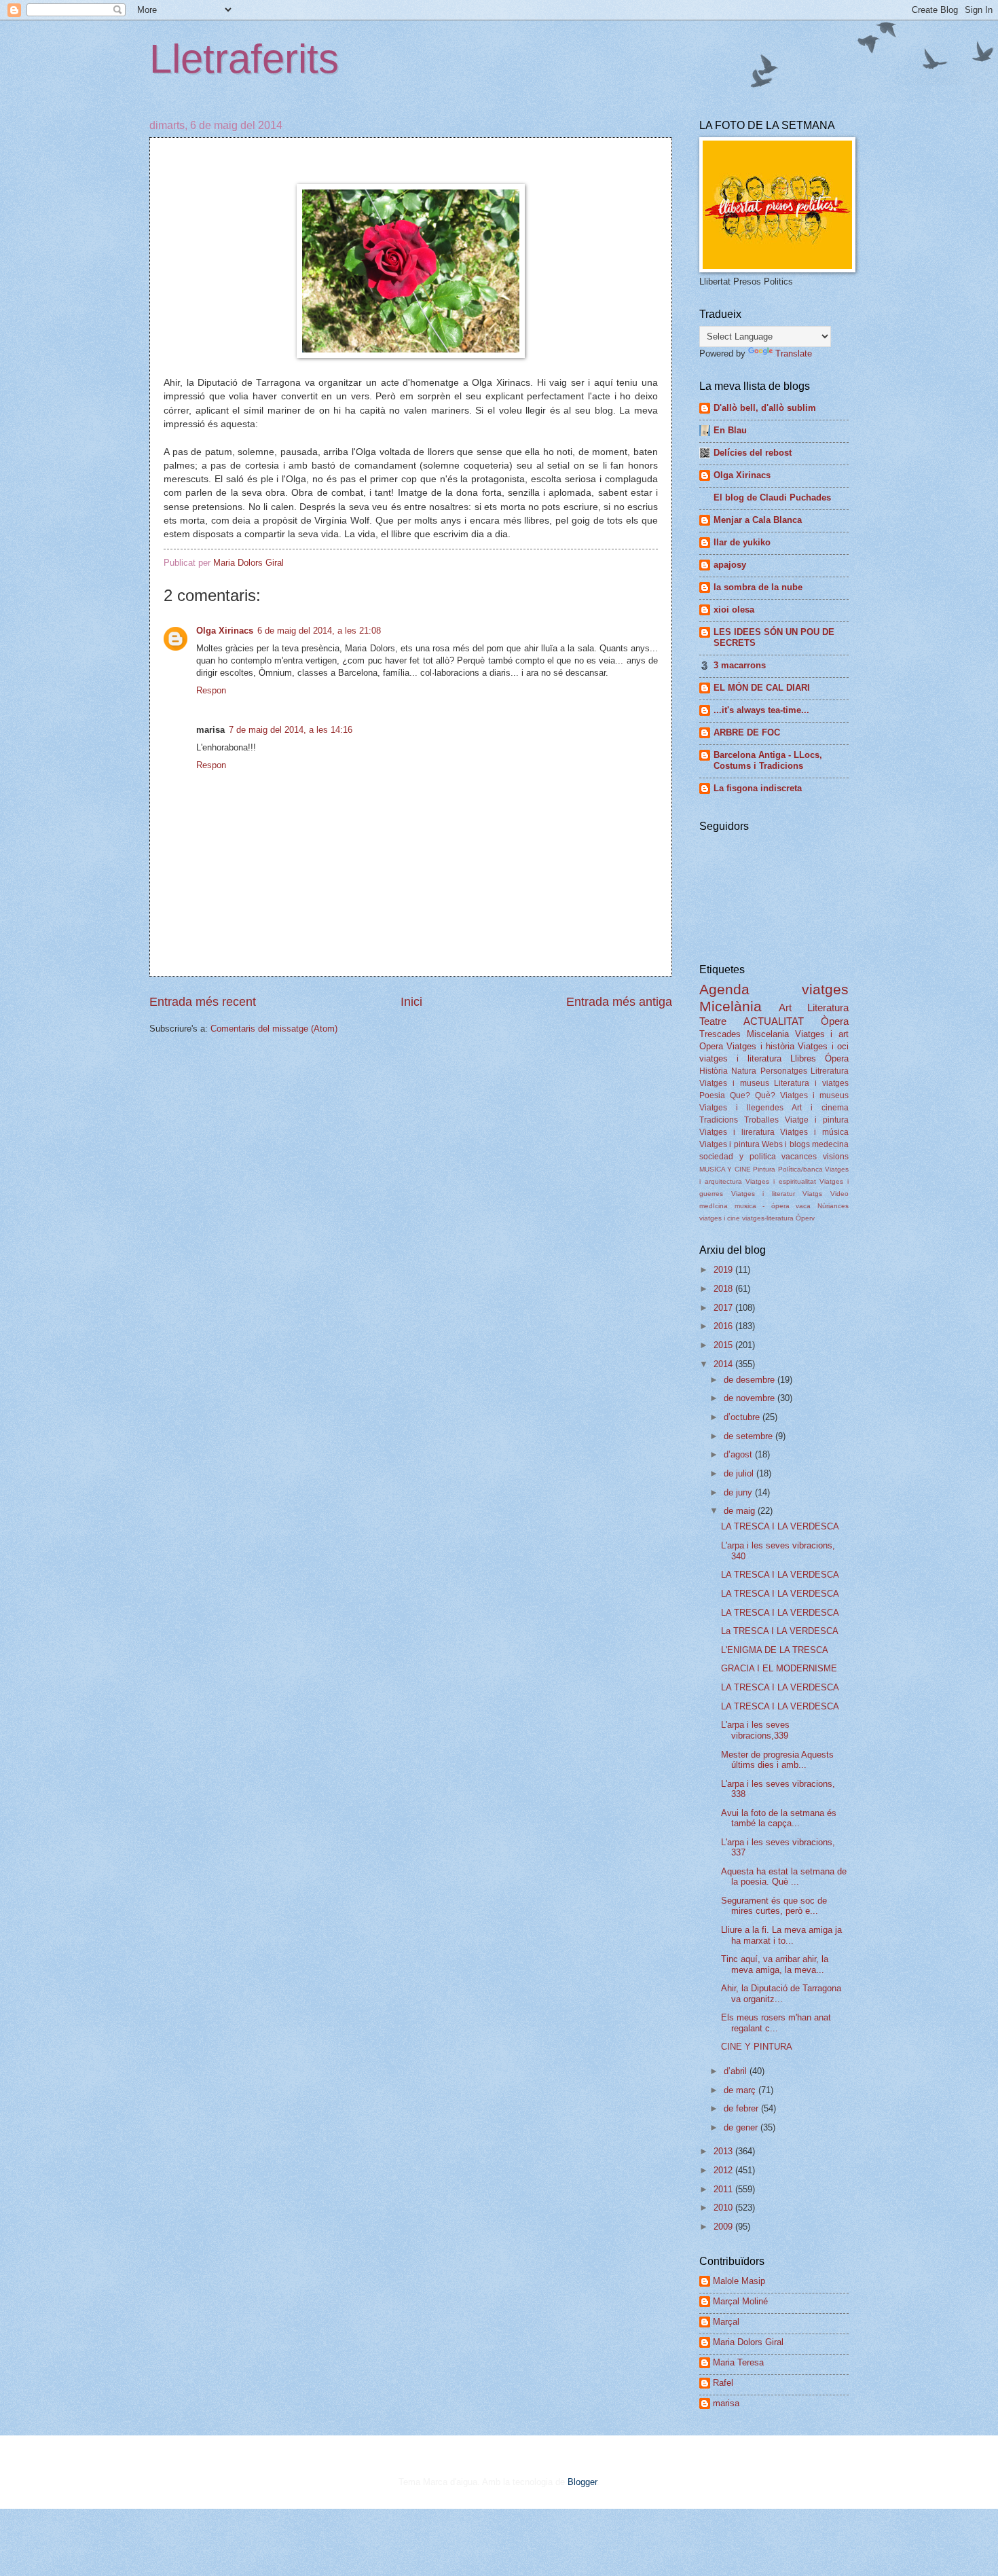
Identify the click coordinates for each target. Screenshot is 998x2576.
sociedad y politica (738, 1157)
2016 (724, 1326)
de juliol (740, 1473)
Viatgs (812, 1194)
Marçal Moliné (740, 2301)
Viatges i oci (823, 1046)
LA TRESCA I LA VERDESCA (780, 1526)
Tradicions (719, 1120)
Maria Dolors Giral (748, 2342)
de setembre (750, 1436)
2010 (724, 2208)
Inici (411, 1002)
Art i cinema (820, 1108)
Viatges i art (822, 1034)
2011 (724, 2189)
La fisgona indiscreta (758, 788)
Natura (744, 1071)
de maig (741, 1511)
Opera (711, 1046)
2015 (724, 1345)
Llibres (803, 1058)
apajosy (730, 565)
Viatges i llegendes (741, 1108)
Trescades (720, 1034)
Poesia (712, 1095)
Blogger (582, 2482)
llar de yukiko (742, 542)
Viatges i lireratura (737, 1132)
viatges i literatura (740, 1058)
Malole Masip (739, 2281)
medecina (830, 1144)
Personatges (784, 1071)
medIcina (714, 1206)
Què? (765, 1095)
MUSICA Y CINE (725, 1169)
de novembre (751, 1398)
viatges (825, 989)
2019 (724, 1270)
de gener (742, 2127)
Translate (794, 353)
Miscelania (768, 1034)
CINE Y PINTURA (757, 2047)
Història (714, 1071)
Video (839, 1194)
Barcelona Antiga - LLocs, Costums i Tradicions (768, 760)
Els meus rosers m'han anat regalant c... (776, 2022)
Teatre (713, 1021)
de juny (739, 1492)
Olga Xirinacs (225, 631)
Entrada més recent (203, 1002)
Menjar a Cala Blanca (758, 520)
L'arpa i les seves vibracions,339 (755, 1730)
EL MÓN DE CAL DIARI (762, 688)
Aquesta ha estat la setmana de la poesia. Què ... (784, 1876)
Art (785, 1008)
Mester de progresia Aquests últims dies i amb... (777, 1760)
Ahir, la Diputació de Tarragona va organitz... (781, 1993)
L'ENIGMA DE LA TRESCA (775, 1650)
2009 (724, 2227)
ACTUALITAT (774, 1021)
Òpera (835, 1021)
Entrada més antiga (619, 1002)
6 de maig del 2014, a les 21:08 (319, 631)
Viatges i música (814, 1132)
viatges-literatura (768, 1218)
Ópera (837, 1058)
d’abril (737, 2071)
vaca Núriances (822, 1206)
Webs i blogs (786, 1144)
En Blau (730, 430)
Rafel (723, 2383)
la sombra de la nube (758, 587)
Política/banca (800, 1169)
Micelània (731, 1006)
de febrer (742, 2108)
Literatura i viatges (811, 1083)
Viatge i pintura (817, 1120)
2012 (724, 2170)
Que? (740, 1095)
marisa (726, 2403)
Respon (211, 690)
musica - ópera (762, 1206)
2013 (724, 2151)
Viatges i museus (734, 1083)
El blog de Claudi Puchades (772, 497)
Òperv (805, 1218)
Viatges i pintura (729, 1144)
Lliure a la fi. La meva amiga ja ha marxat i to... (781, 1935)
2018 (724, 1289)
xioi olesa (734, 610)
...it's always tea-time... (761, 710)
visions (836, 1157)
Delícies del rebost (753, 453)
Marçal (726, 2322)
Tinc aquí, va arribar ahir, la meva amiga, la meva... (775, 1964)
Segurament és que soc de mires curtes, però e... (774, 1906)
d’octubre (743, 1417)
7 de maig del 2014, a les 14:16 (291, 730)
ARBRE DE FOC (747, 732)
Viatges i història (760, 1046)
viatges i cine (720, 1218)
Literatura (828, 1008)
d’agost (739, 1454)
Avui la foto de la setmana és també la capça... (779, 1818)
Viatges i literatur (763, 1194)
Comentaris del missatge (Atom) (274, 1029)
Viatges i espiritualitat (780, 1181)
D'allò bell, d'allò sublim (765, 408)
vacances (799, 1157)
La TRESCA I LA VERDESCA (780, 1631)
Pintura (764, 1169)
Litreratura (830, 1071)
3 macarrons (740, 665)
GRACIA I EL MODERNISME (779, 1668)
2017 (724, 1308)
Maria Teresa (738, 2362)
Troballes (761, 1120)
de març (741, 2090)
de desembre (751, 1380)
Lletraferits (244, 59)
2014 (724, 1364)
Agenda (724, 989)
